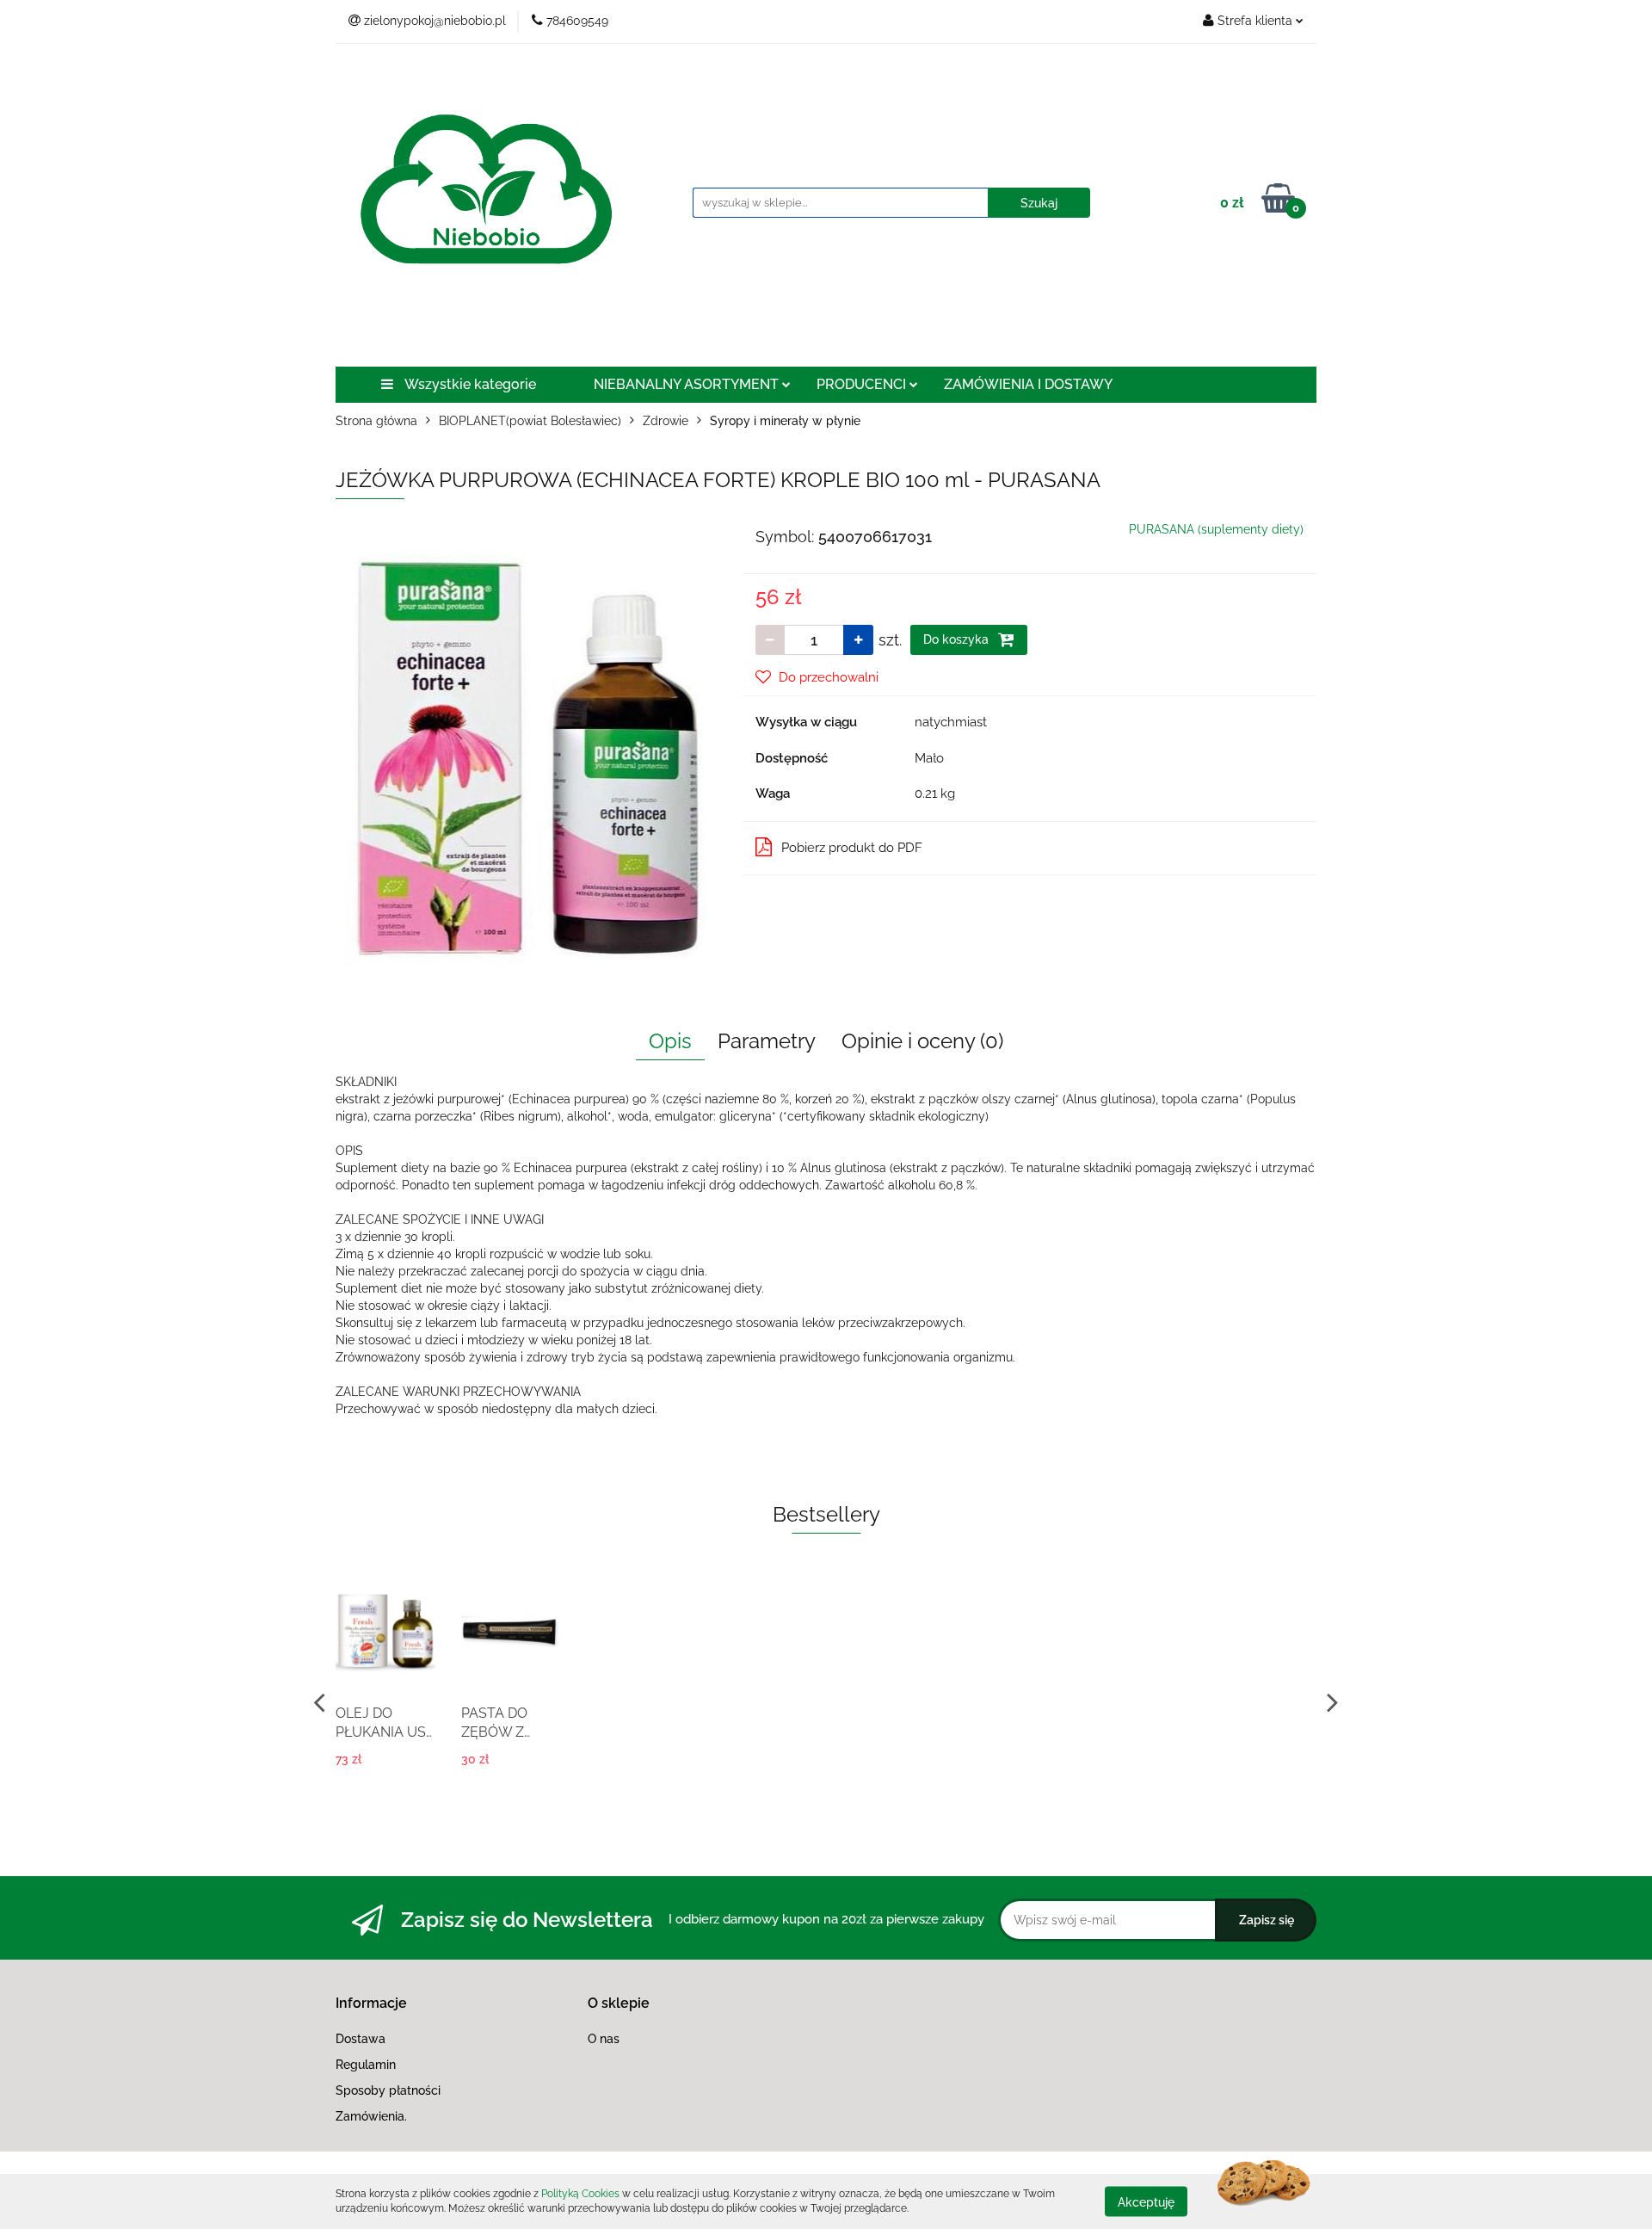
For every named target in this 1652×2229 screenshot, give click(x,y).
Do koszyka (958, 639)
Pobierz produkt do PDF (852, 848)
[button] (371, 2004)
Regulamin (366, 2065)
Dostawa (361, 2039)
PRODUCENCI (863, 384)
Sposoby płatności (388, 2090)
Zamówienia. (371, 2116)
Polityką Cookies (580, 2194)
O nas (604, 2039)
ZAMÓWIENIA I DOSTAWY (1028, 384)
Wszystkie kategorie (469, 384)
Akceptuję (1146, 2201)
